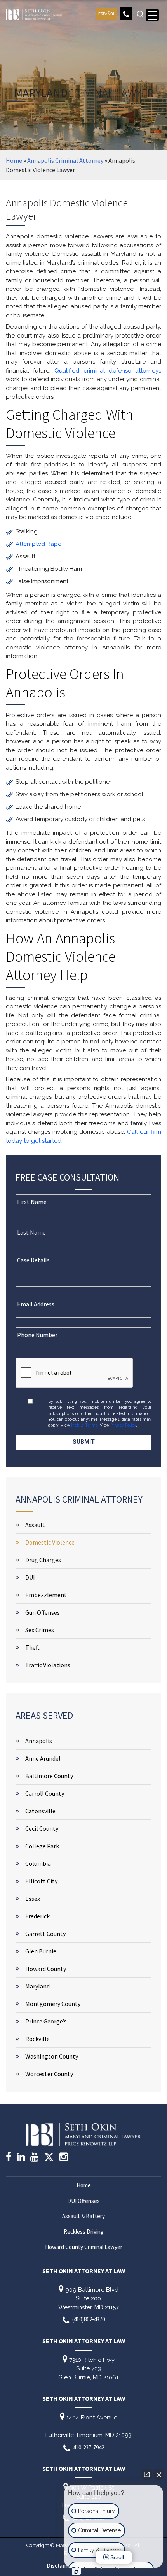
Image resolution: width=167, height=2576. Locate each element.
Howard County (46, 1969)
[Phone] (126, 14)
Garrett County (45, 1934)
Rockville (37, 2039)
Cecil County (42, 1828)
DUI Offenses (83, 2201)
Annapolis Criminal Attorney (65, 160)
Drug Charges (43, 1560)
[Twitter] (49, 2160)
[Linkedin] (21, 2158)
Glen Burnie (41, 1951)
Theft (32, 1647)
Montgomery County (53, 2004)
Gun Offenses (43, 1612)
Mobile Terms (84, 1425)
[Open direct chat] (147, 2474)
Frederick (37, 1916)
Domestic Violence (50, 1542)
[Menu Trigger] (152, 15)
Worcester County (49, 2074)
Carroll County (45, 1793)
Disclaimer (61, 2566)
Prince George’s (46, 2021)
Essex (33, 1899)
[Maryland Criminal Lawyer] (34, 13)
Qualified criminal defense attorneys (108, 371)
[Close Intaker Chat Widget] (159, 2474)
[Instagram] (63, 2158)
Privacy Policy (123, 1425)
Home (14, 160)
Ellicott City (41, 1881)
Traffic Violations (48, 1665)
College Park (42, 1846)
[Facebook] (9, 2158)
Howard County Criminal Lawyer (84, 2247)
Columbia (38, 1863)
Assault (35, 1525)
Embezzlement (46, 1595)
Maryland (37, 1986)
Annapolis (39, 1741)
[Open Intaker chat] (76, 2572)
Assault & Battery (83, 2216)
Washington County (52, 2056)
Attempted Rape (38, 544)
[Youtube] (34, 2158)
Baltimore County (49, 1776)
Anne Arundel (43, 1758)
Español (107, 14)
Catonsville (40, 1811)
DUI (30, 1577)
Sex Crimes (40, 1630)
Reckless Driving (84, 2232)
